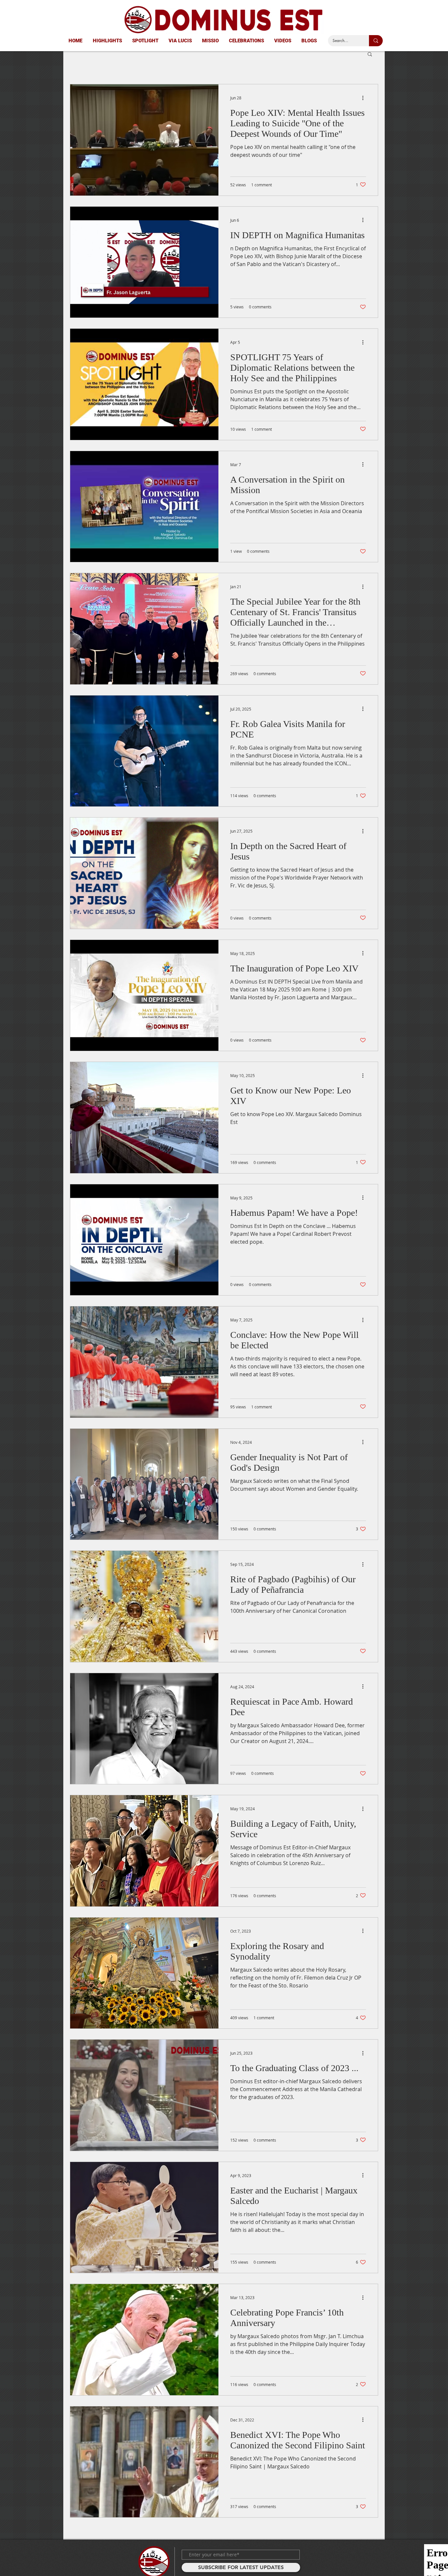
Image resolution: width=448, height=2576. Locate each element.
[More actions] (365, 98)
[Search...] (376, 41)
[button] (370, 55)
